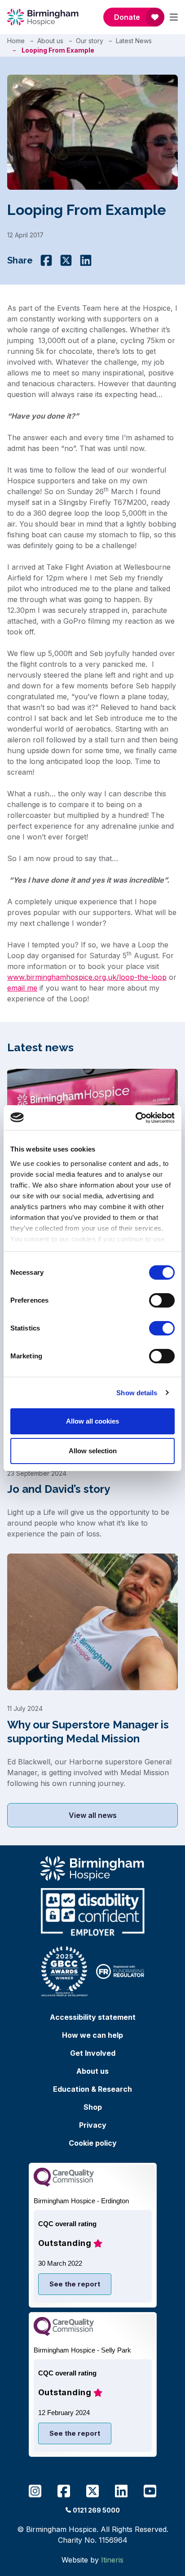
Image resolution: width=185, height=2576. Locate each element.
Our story (90, 41)
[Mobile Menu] (174, 17)
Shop (93, 2107)
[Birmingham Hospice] (43, 17)
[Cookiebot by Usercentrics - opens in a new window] (135, 1118)
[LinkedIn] (86, 260)
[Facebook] (46, 260)
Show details (137, 1393)
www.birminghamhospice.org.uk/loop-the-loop (87, 977)
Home (16, 41)
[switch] (162, 1300)
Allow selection (93, 1451)
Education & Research (92, 2089)
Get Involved (93, 2053)
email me (22, 988)
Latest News (134, 41)
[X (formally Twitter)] (66, 260)
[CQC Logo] (64, 2184)
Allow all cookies (92, 1421)
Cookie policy (93, 2143)
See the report (75, 2284)
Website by (92, 2560)
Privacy (93, 2125)
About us (50, 41)
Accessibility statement (93, 2017)
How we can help (92, 2035)
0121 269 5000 (96, 2510)
